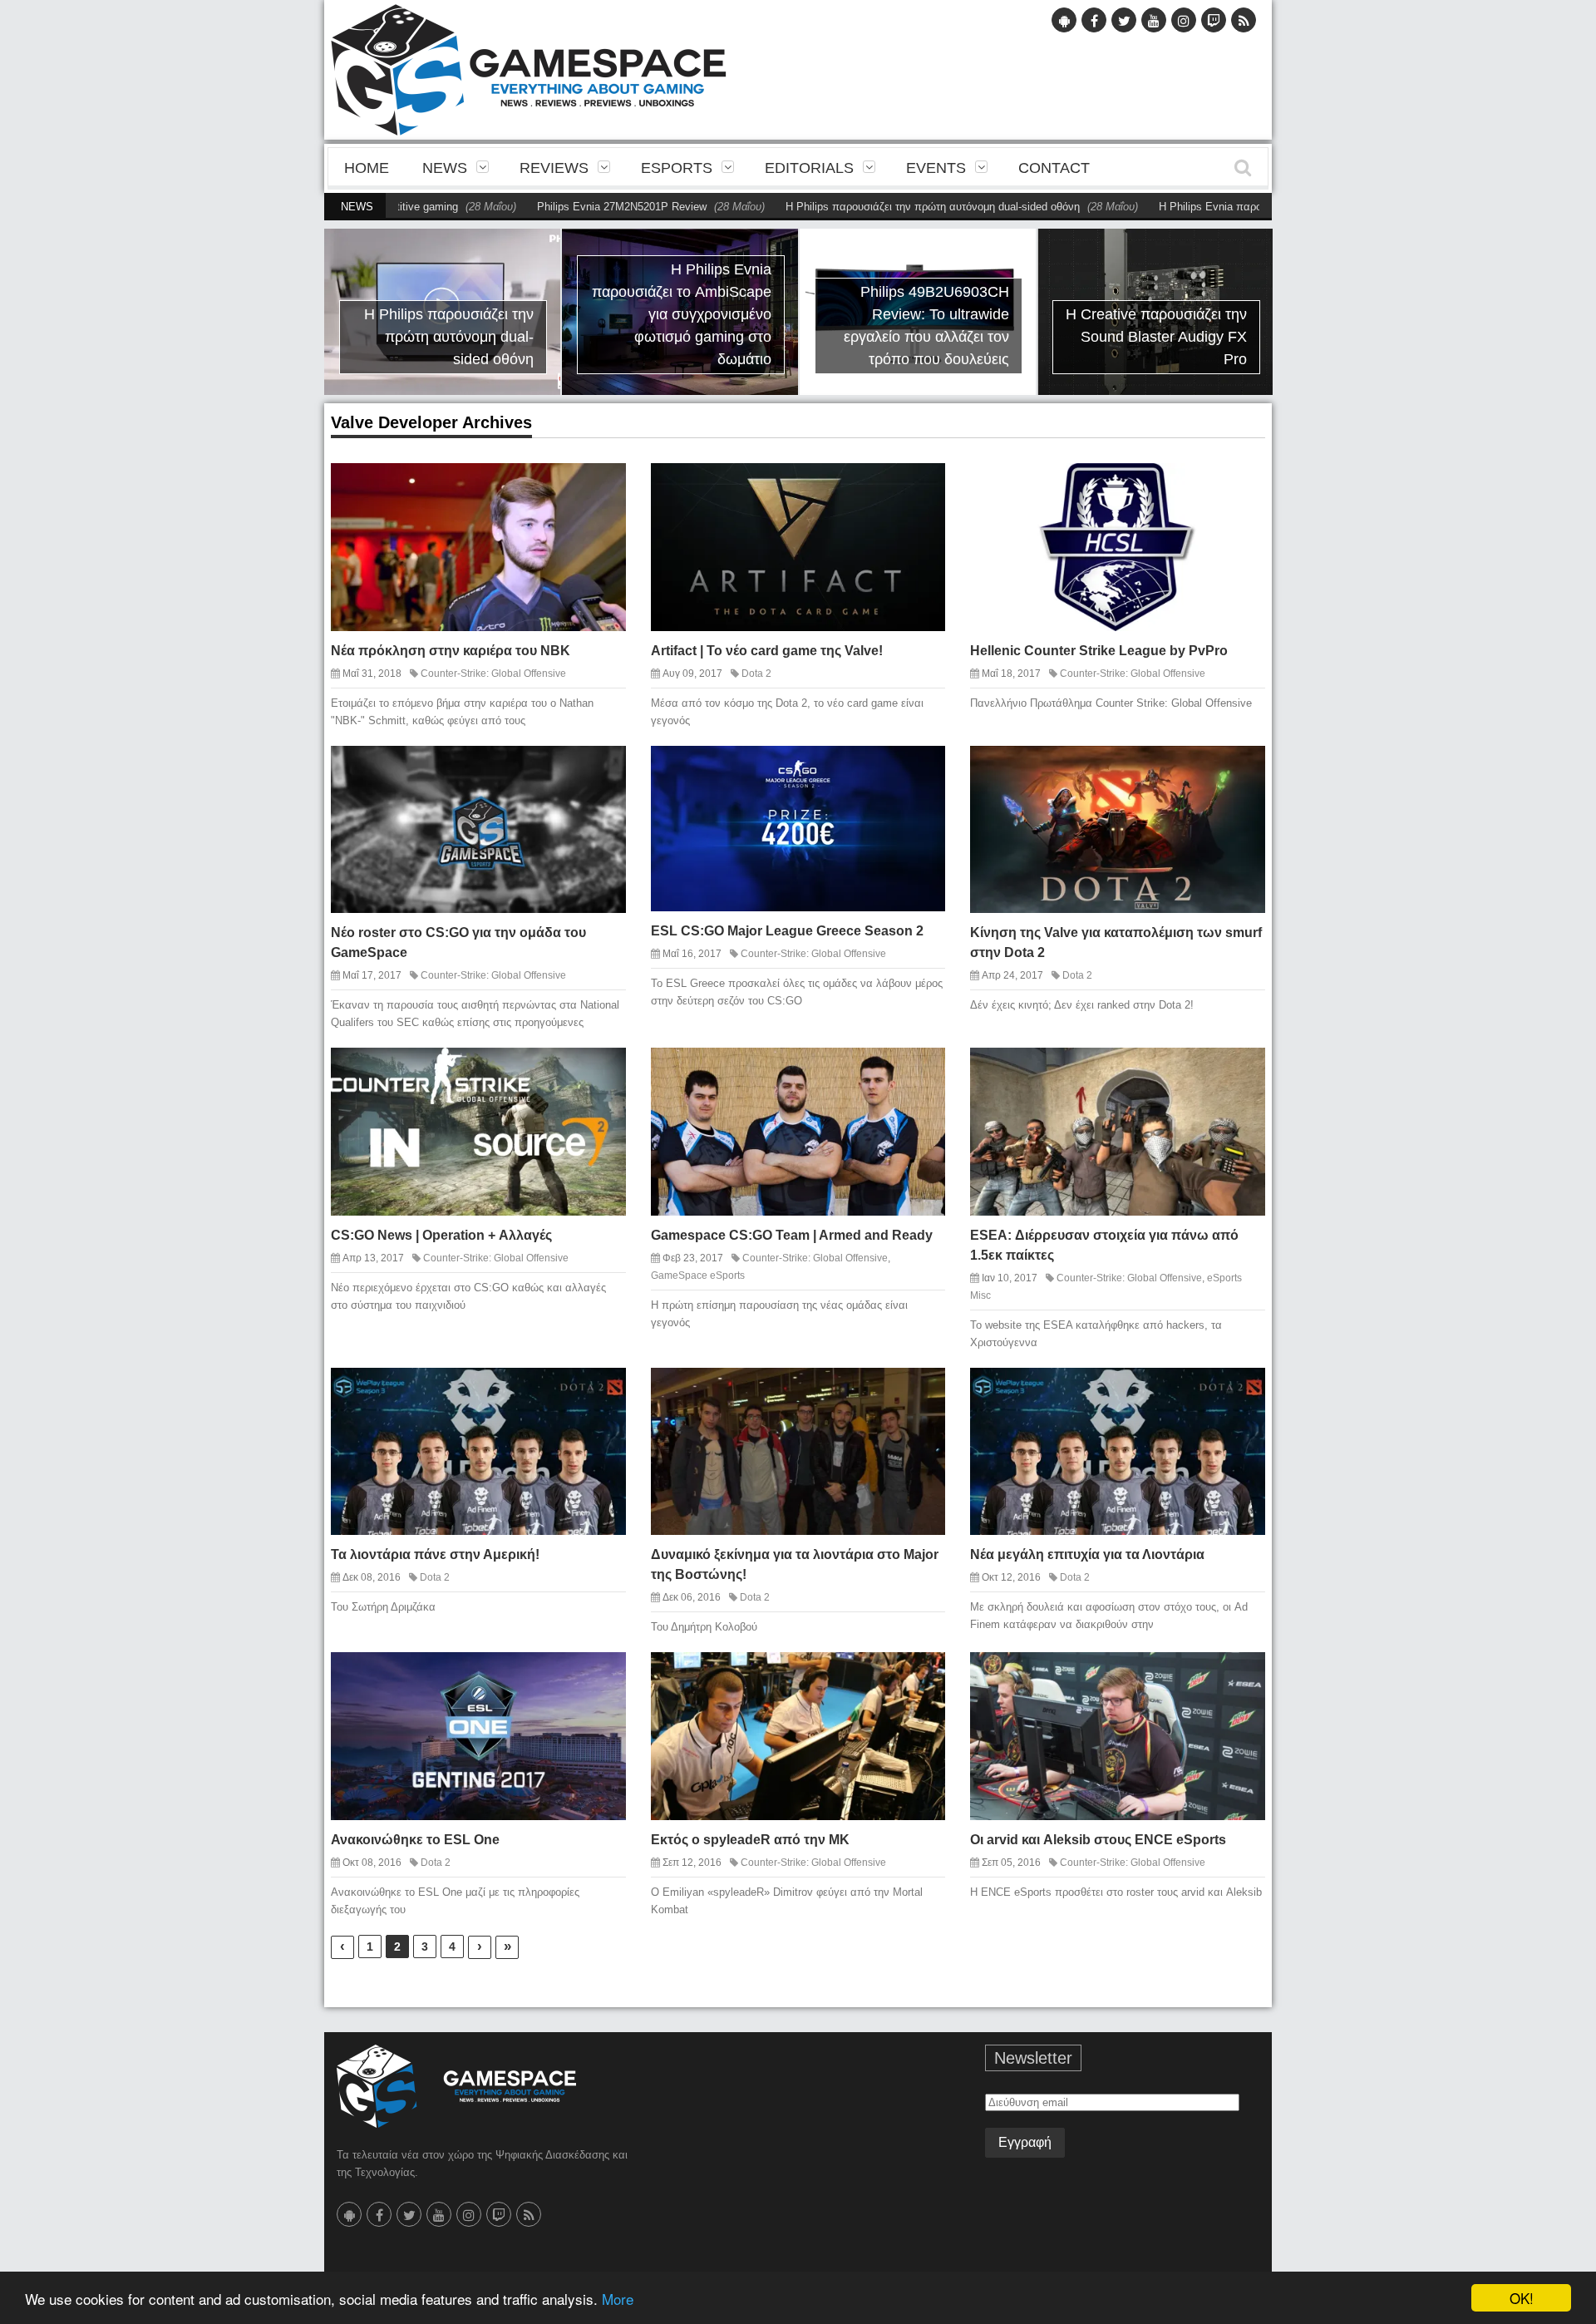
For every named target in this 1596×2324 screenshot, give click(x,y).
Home (367, 168)
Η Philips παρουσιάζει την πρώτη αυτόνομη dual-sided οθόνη (814, 207)
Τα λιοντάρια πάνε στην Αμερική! (435, 1554)
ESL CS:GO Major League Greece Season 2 (787, 931)
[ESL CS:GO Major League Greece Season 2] (919, 772)
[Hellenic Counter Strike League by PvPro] (1238, 489)
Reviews (554, 168)
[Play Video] (889, 489)
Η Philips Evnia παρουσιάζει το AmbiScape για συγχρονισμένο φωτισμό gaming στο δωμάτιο (470, 314)
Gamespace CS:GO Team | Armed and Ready (792, 1235)
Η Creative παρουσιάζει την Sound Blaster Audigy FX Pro (945, 337)
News (445, 168)
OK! (1522, 2298)
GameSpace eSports (698, 1275)
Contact (1054, 168)
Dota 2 (756, 674)
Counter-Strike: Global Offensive (493, 674)
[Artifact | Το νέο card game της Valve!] (919, 489)
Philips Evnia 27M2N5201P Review (503, 207)
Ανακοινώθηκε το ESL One (415, 1840)
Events (936, 168)
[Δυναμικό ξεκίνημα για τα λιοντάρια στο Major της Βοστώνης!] (919, 1394)
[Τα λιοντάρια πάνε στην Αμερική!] (598, 1394)
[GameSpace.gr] (456, 2086)
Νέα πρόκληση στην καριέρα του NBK (451, 651)
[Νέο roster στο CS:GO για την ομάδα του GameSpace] (598, 772)
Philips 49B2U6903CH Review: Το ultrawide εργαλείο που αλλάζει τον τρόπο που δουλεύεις (715, 326)
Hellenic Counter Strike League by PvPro (1099, 651)
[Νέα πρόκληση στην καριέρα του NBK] (598, 489)
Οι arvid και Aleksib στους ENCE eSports (1098, 1840)
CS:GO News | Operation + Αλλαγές (441, 1235)
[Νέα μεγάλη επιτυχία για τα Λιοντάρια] (1238, 1394)
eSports (677, 168)
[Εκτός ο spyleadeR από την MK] (919, 1678)
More (618, 2299)
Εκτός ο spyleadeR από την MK (750, 1840)
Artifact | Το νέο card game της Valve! (767, 651)
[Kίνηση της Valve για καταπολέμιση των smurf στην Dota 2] (1238, 772)
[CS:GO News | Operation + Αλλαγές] (598, 1073)
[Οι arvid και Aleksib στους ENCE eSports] (1238, 1678)
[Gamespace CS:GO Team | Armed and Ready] (919, 1073)
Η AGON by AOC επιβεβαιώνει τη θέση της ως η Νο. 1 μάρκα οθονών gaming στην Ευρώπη (1187, 326)
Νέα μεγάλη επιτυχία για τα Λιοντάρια (1087, 1554)
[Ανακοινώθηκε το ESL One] (598, 1678)
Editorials (809, 168)
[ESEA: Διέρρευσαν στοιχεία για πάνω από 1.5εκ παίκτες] (1238, 1073)
